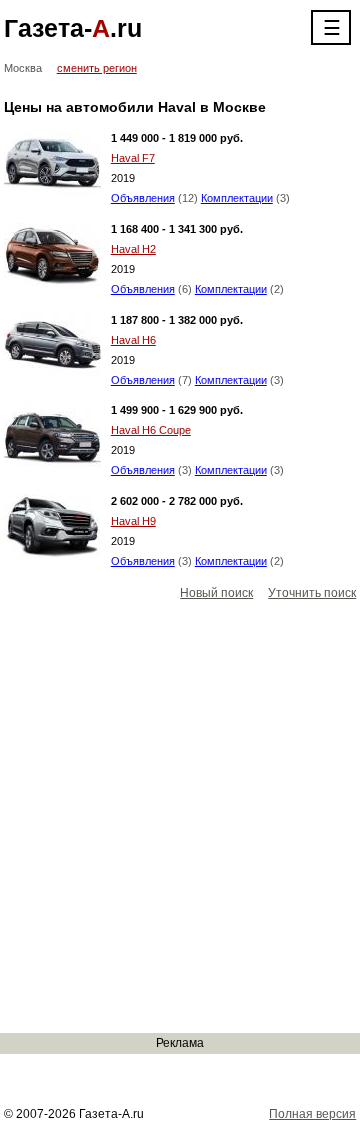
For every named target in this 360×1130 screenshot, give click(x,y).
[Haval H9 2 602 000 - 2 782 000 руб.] (52, 526)
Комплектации (237, 198)
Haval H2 (133, 249)
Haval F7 (133, 158)
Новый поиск (216, 593)
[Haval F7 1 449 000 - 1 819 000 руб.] (52, 163)
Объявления (143, 198)
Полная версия (312, 1114)
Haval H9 (133, 521)
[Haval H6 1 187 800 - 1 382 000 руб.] (52, 345)
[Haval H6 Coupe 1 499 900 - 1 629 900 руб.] (52, 435)
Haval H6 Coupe (151, 430)
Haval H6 (133, 340)
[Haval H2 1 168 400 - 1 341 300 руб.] (52, 254)
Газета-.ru (73, 28)
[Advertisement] (180, 818)
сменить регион (97, 68)
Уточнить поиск (312, 593)
